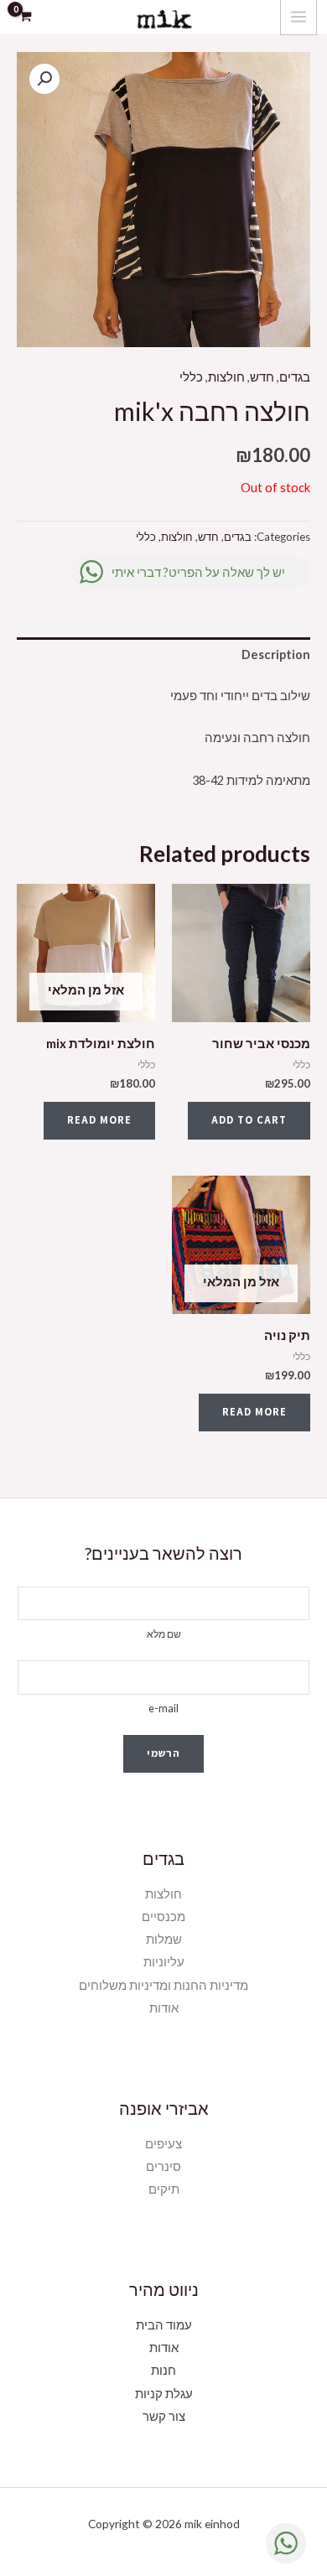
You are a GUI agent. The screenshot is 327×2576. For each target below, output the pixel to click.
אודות (164, 2008)
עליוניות (164, 1962)
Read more (99, 1120)
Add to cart (249, 1120)
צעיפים (163, 2144)
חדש (262, 377)
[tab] (163, 655)
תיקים (164, 2189)
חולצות (226, 377)
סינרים (163, 2166)
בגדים (295, 377)
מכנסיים (163, 1916)
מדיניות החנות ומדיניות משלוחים (163, 1985)
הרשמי (163, 1753)
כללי (191, 377)
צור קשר (164, 2416)
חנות (163, 2370)
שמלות (164, 1939)
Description (276, 654)
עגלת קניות (164, 2394)
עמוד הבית (164, 2325)
